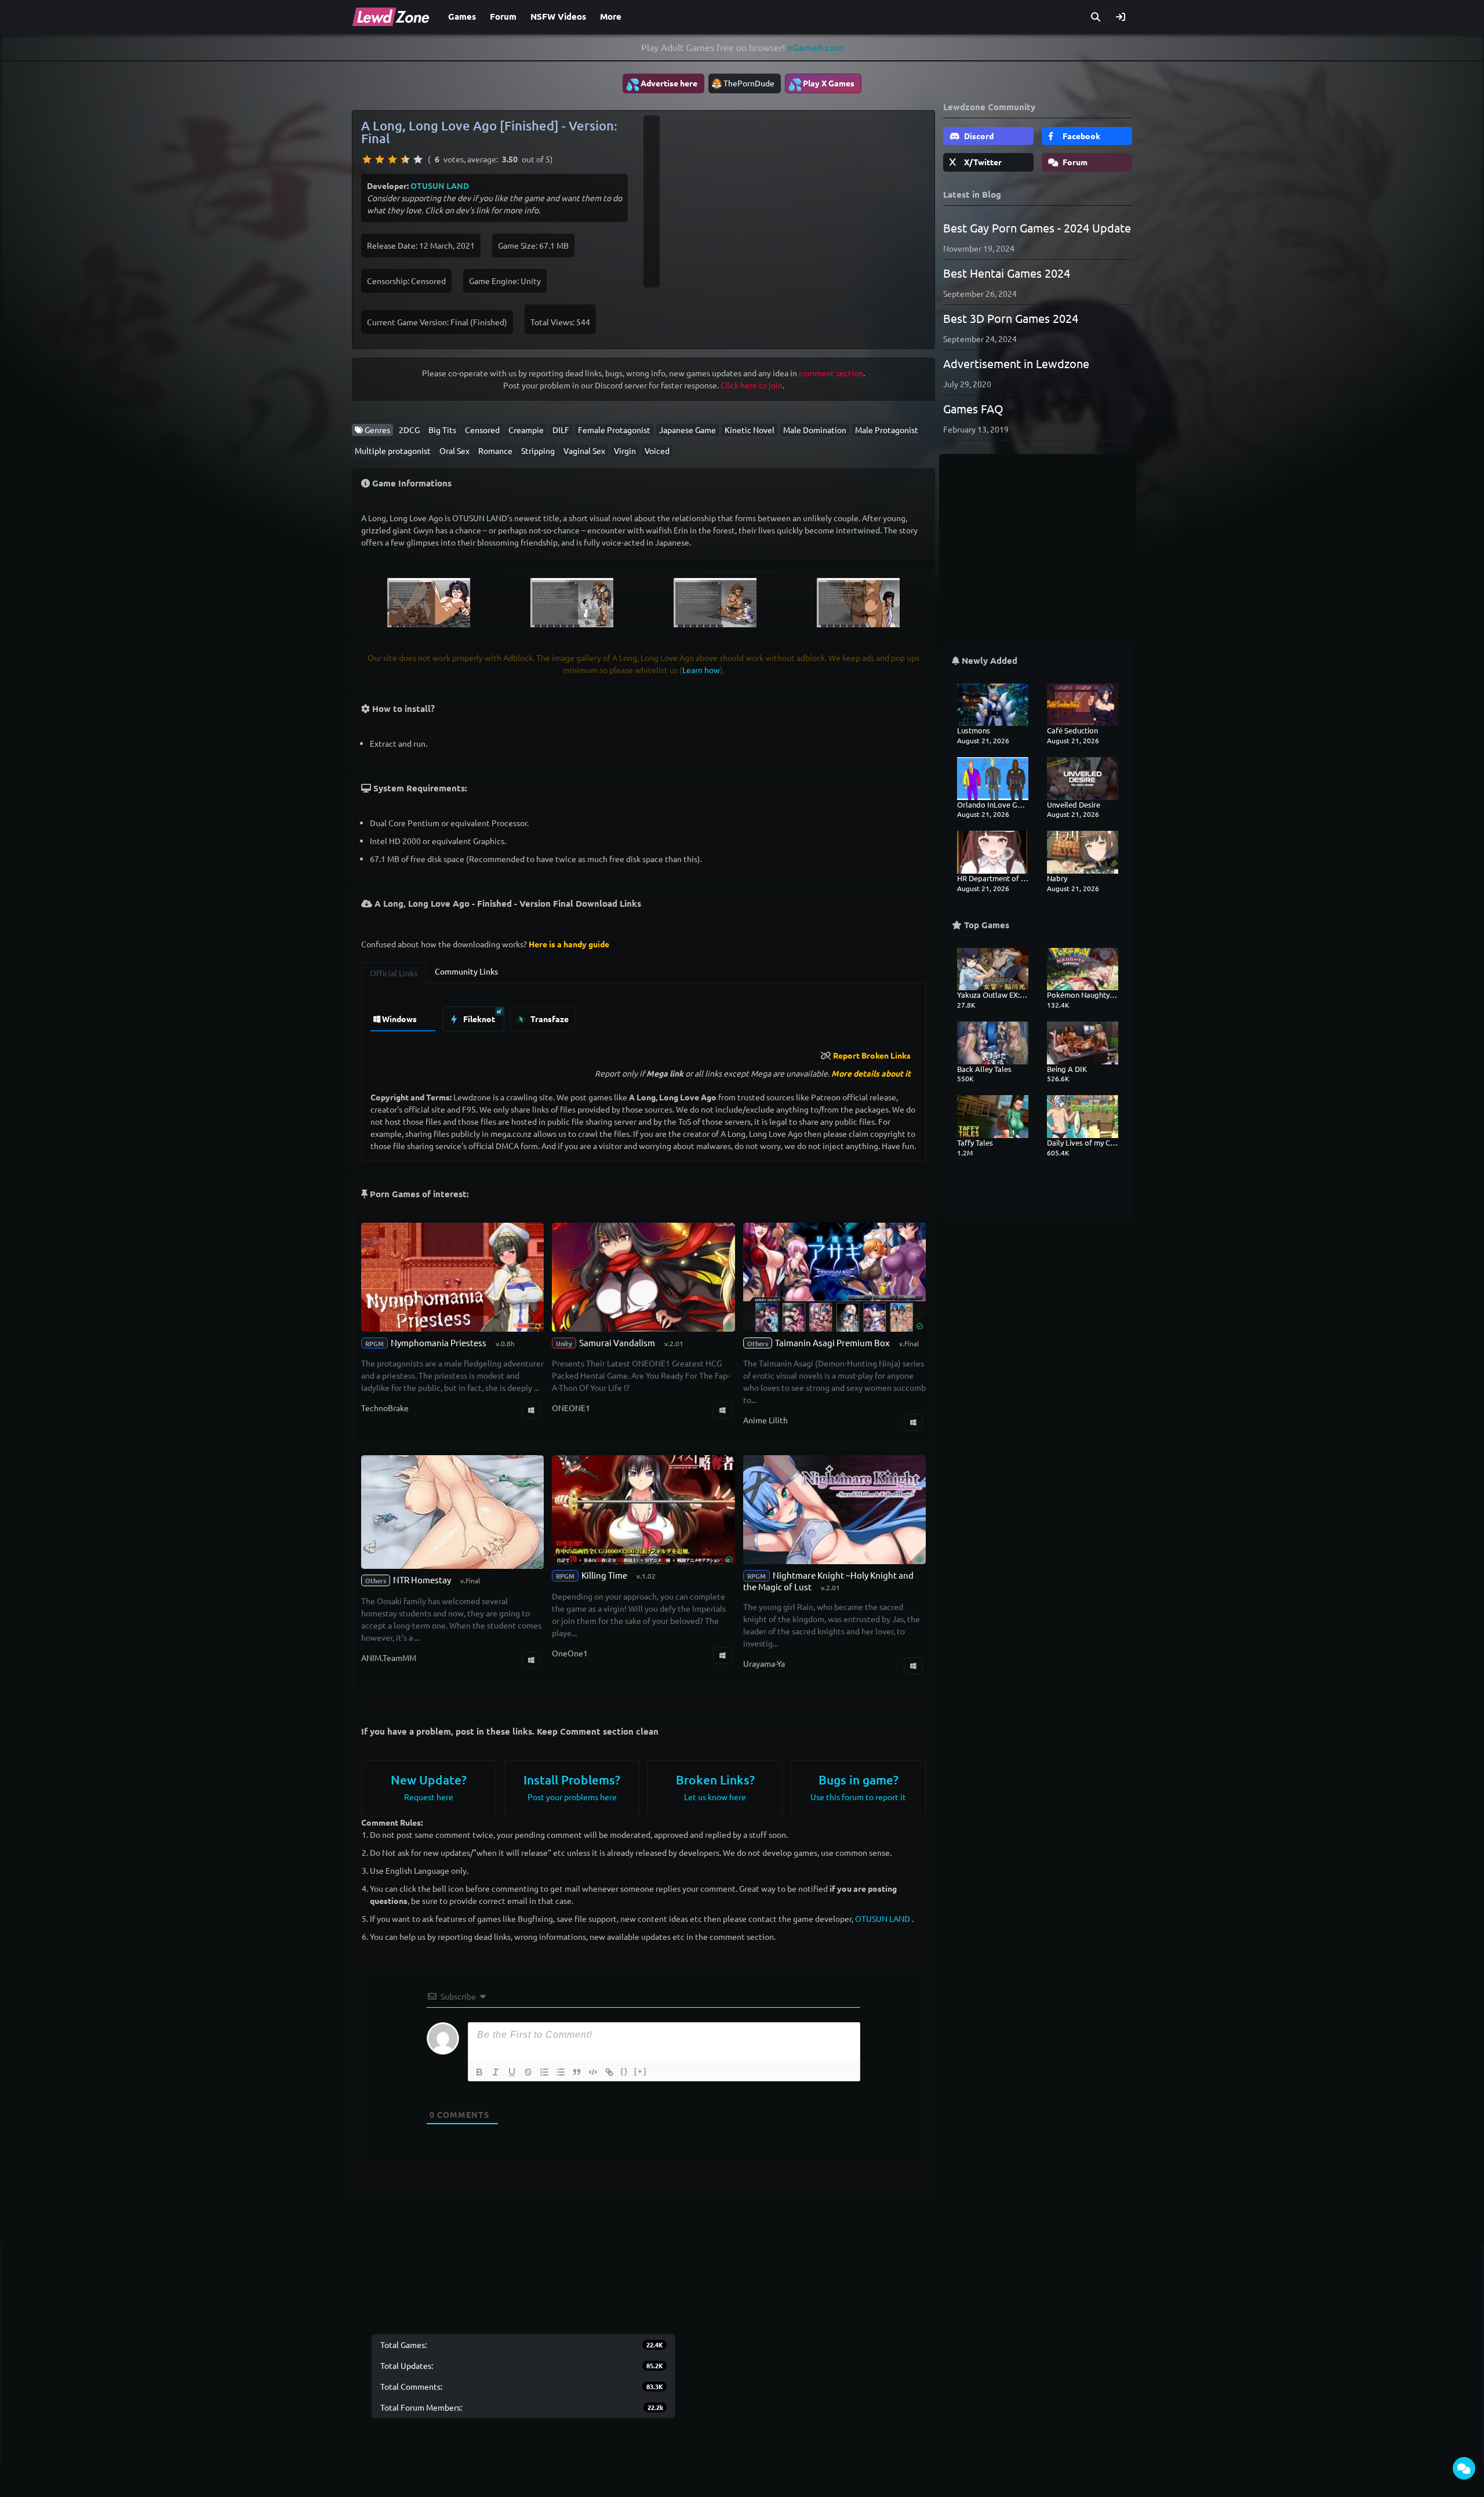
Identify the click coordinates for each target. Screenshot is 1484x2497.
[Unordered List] (561, 2072)
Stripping (538, 450)
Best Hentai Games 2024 (1007, 273)
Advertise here (661, 84)
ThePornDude (749, 83)
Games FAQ (973, 408)
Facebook (1081, 136)
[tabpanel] (643, 1016)
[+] (641, 2071)
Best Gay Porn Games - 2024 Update (1037, 228)
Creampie (526, 430)
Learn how (701, 670)
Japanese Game (688, 430)
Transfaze (549, 1019)
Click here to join (752, 385)
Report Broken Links (872, 1055)
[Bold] (479, 2072)
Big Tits (442, 430)
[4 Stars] (405, 159)
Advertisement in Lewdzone (1016, 363)
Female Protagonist (614, 430)
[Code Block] (593, 2072)
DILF (561, 430)
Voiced (657, 450)
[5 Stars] (418, 159)
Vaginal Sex (584, 450)
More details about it (871, 1073)
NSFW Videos (558, 16)
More (611, 16)
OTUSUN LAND (440, 186)
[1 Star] (367, 159)
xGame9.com (815, 47)
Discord (978, 136)
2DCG (409, 430)
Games (462, 16)
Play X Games (821, 84)
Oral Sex (454, 450)
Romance (495, 450)
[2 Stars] (380, 159)
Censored (482, 430)
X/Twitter (982, 162)
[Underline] (512, 2072)
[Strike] (528, 2072)
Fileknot (478, 1019)
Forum (503, 16)
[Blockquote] (577, 2072)
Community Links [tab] (466, 971)
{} (624, 2071)
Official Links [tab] (394, 973)
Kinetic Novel (750, 430)
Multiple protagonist (393, 450)
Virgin (625, 450)
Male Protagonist (887, 430)
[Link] (609, 2072)
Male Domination (815, 430)
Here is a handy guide (569, 944)
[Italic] (496, 2072)
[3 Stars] (392, 159)
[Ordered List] (544, 2072)
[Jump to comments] (1464, 2468)
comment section (831, 373)
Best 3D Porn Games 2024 (1011, 318)
